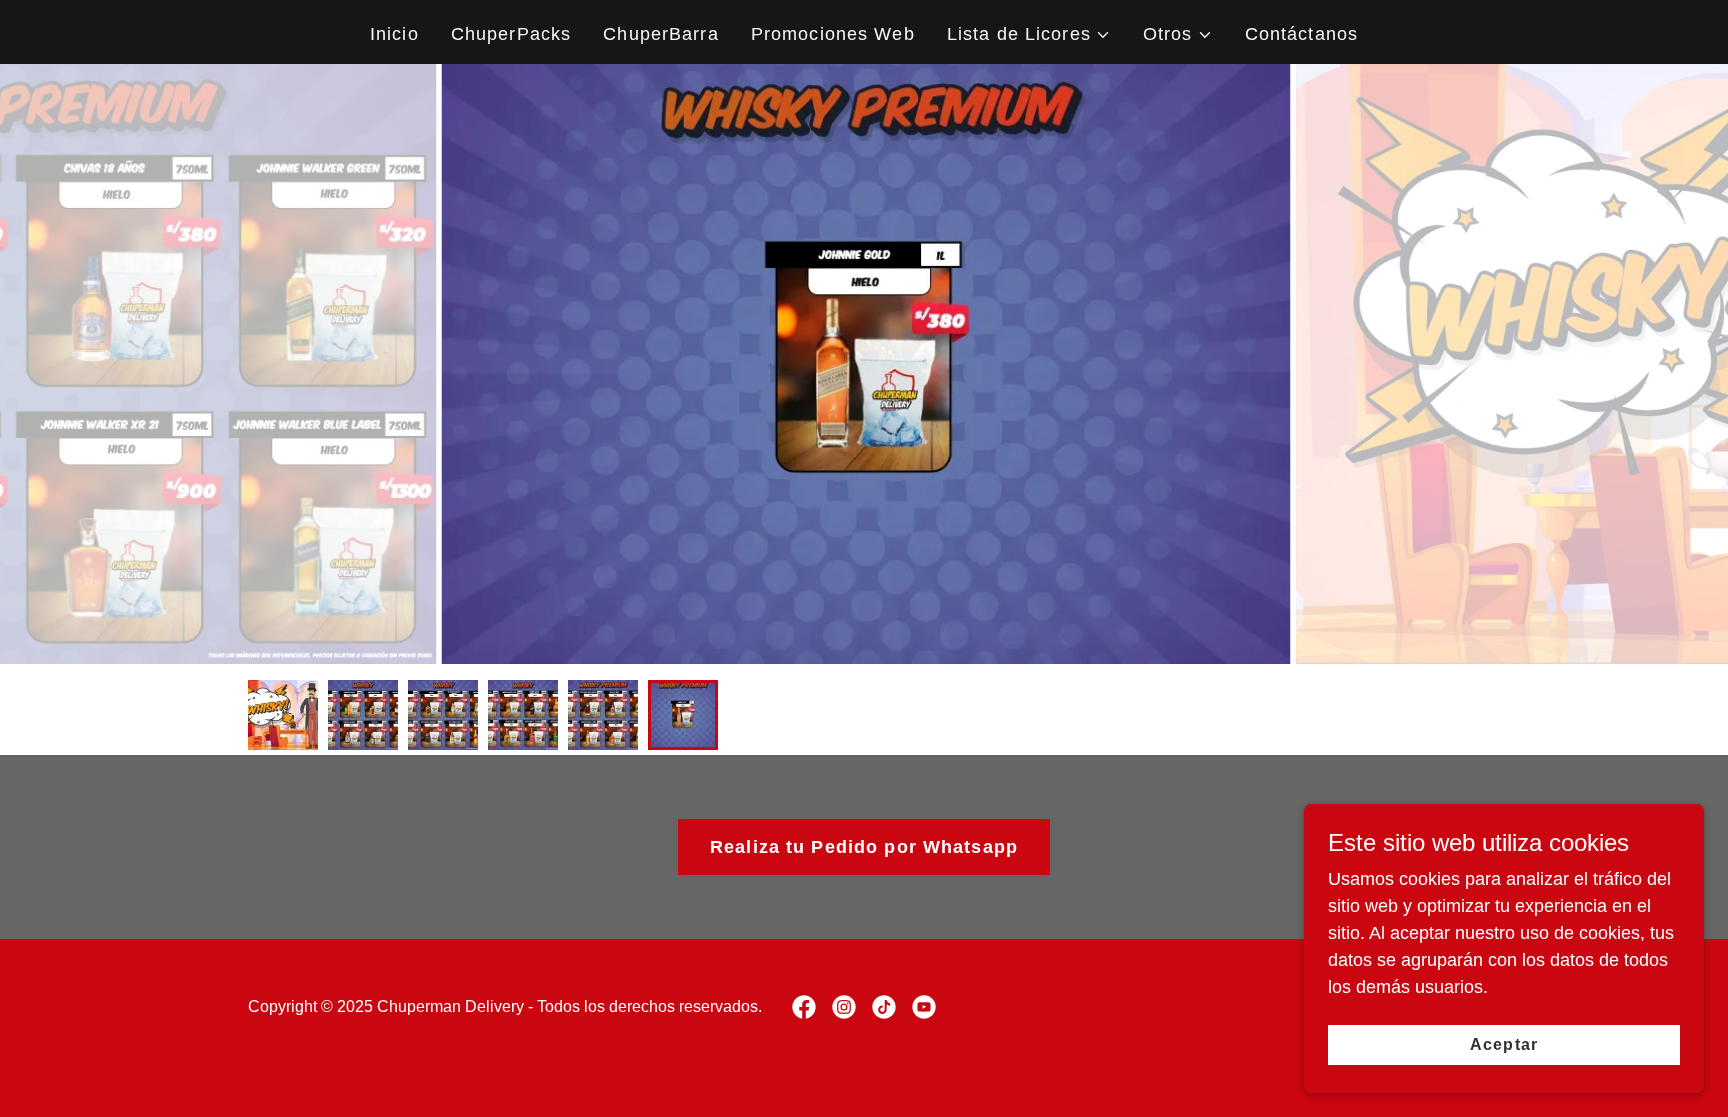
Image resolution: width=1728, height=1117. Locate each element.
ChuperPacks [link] (511, 34)
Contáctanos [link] (1301, 34)
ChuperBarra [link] (660, 34)
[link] (804, 1007)
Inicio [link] (394, 34)
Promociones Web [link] (833, 34)
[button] (1029, 34)
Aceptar (1503, 1044)
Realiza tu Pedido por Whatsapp (864, 847)
